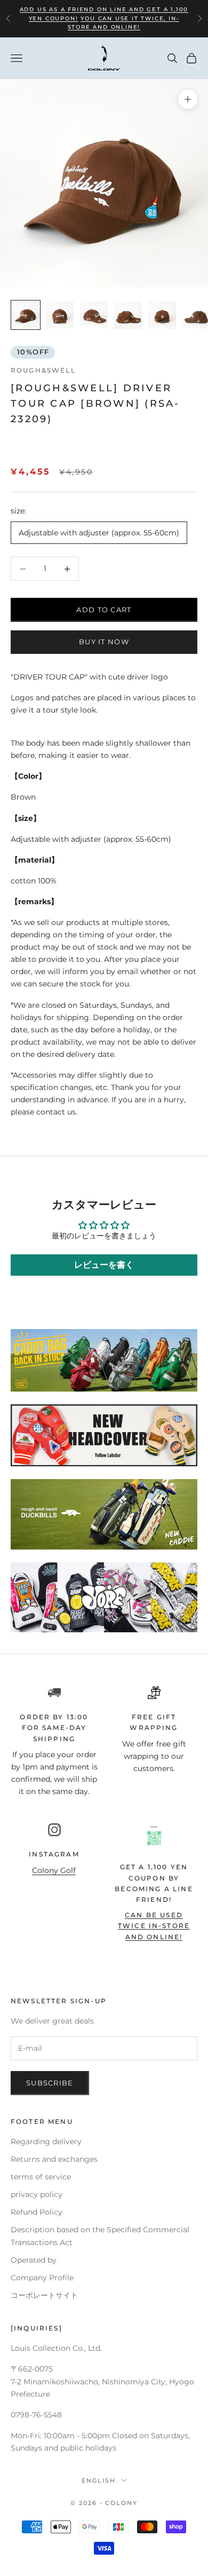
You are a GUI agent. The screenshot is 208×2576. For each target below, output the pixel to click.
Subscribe (50, 2083)
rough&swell (43, 370)
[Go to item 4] (128, 315)
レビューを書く (104, 1265)
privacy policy (37, 2194)
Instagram (54, 1854)
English (99, 2480)
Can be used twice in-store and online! (154, 1926)
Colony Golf (54, 1870)
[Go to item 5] (162, 315)
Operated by (34, 2260)
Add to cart (104, 610)
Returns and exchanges (54, 2159)
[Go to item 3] (94, 315)
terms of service (41, 2177)
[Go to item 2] (60, 315)
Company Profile (42, 2278)
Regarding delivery (46, 2142)
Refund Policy (37, 2212)
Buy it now (104, 642)
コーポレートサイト (44, 2295)
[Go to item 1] (26, 315)
